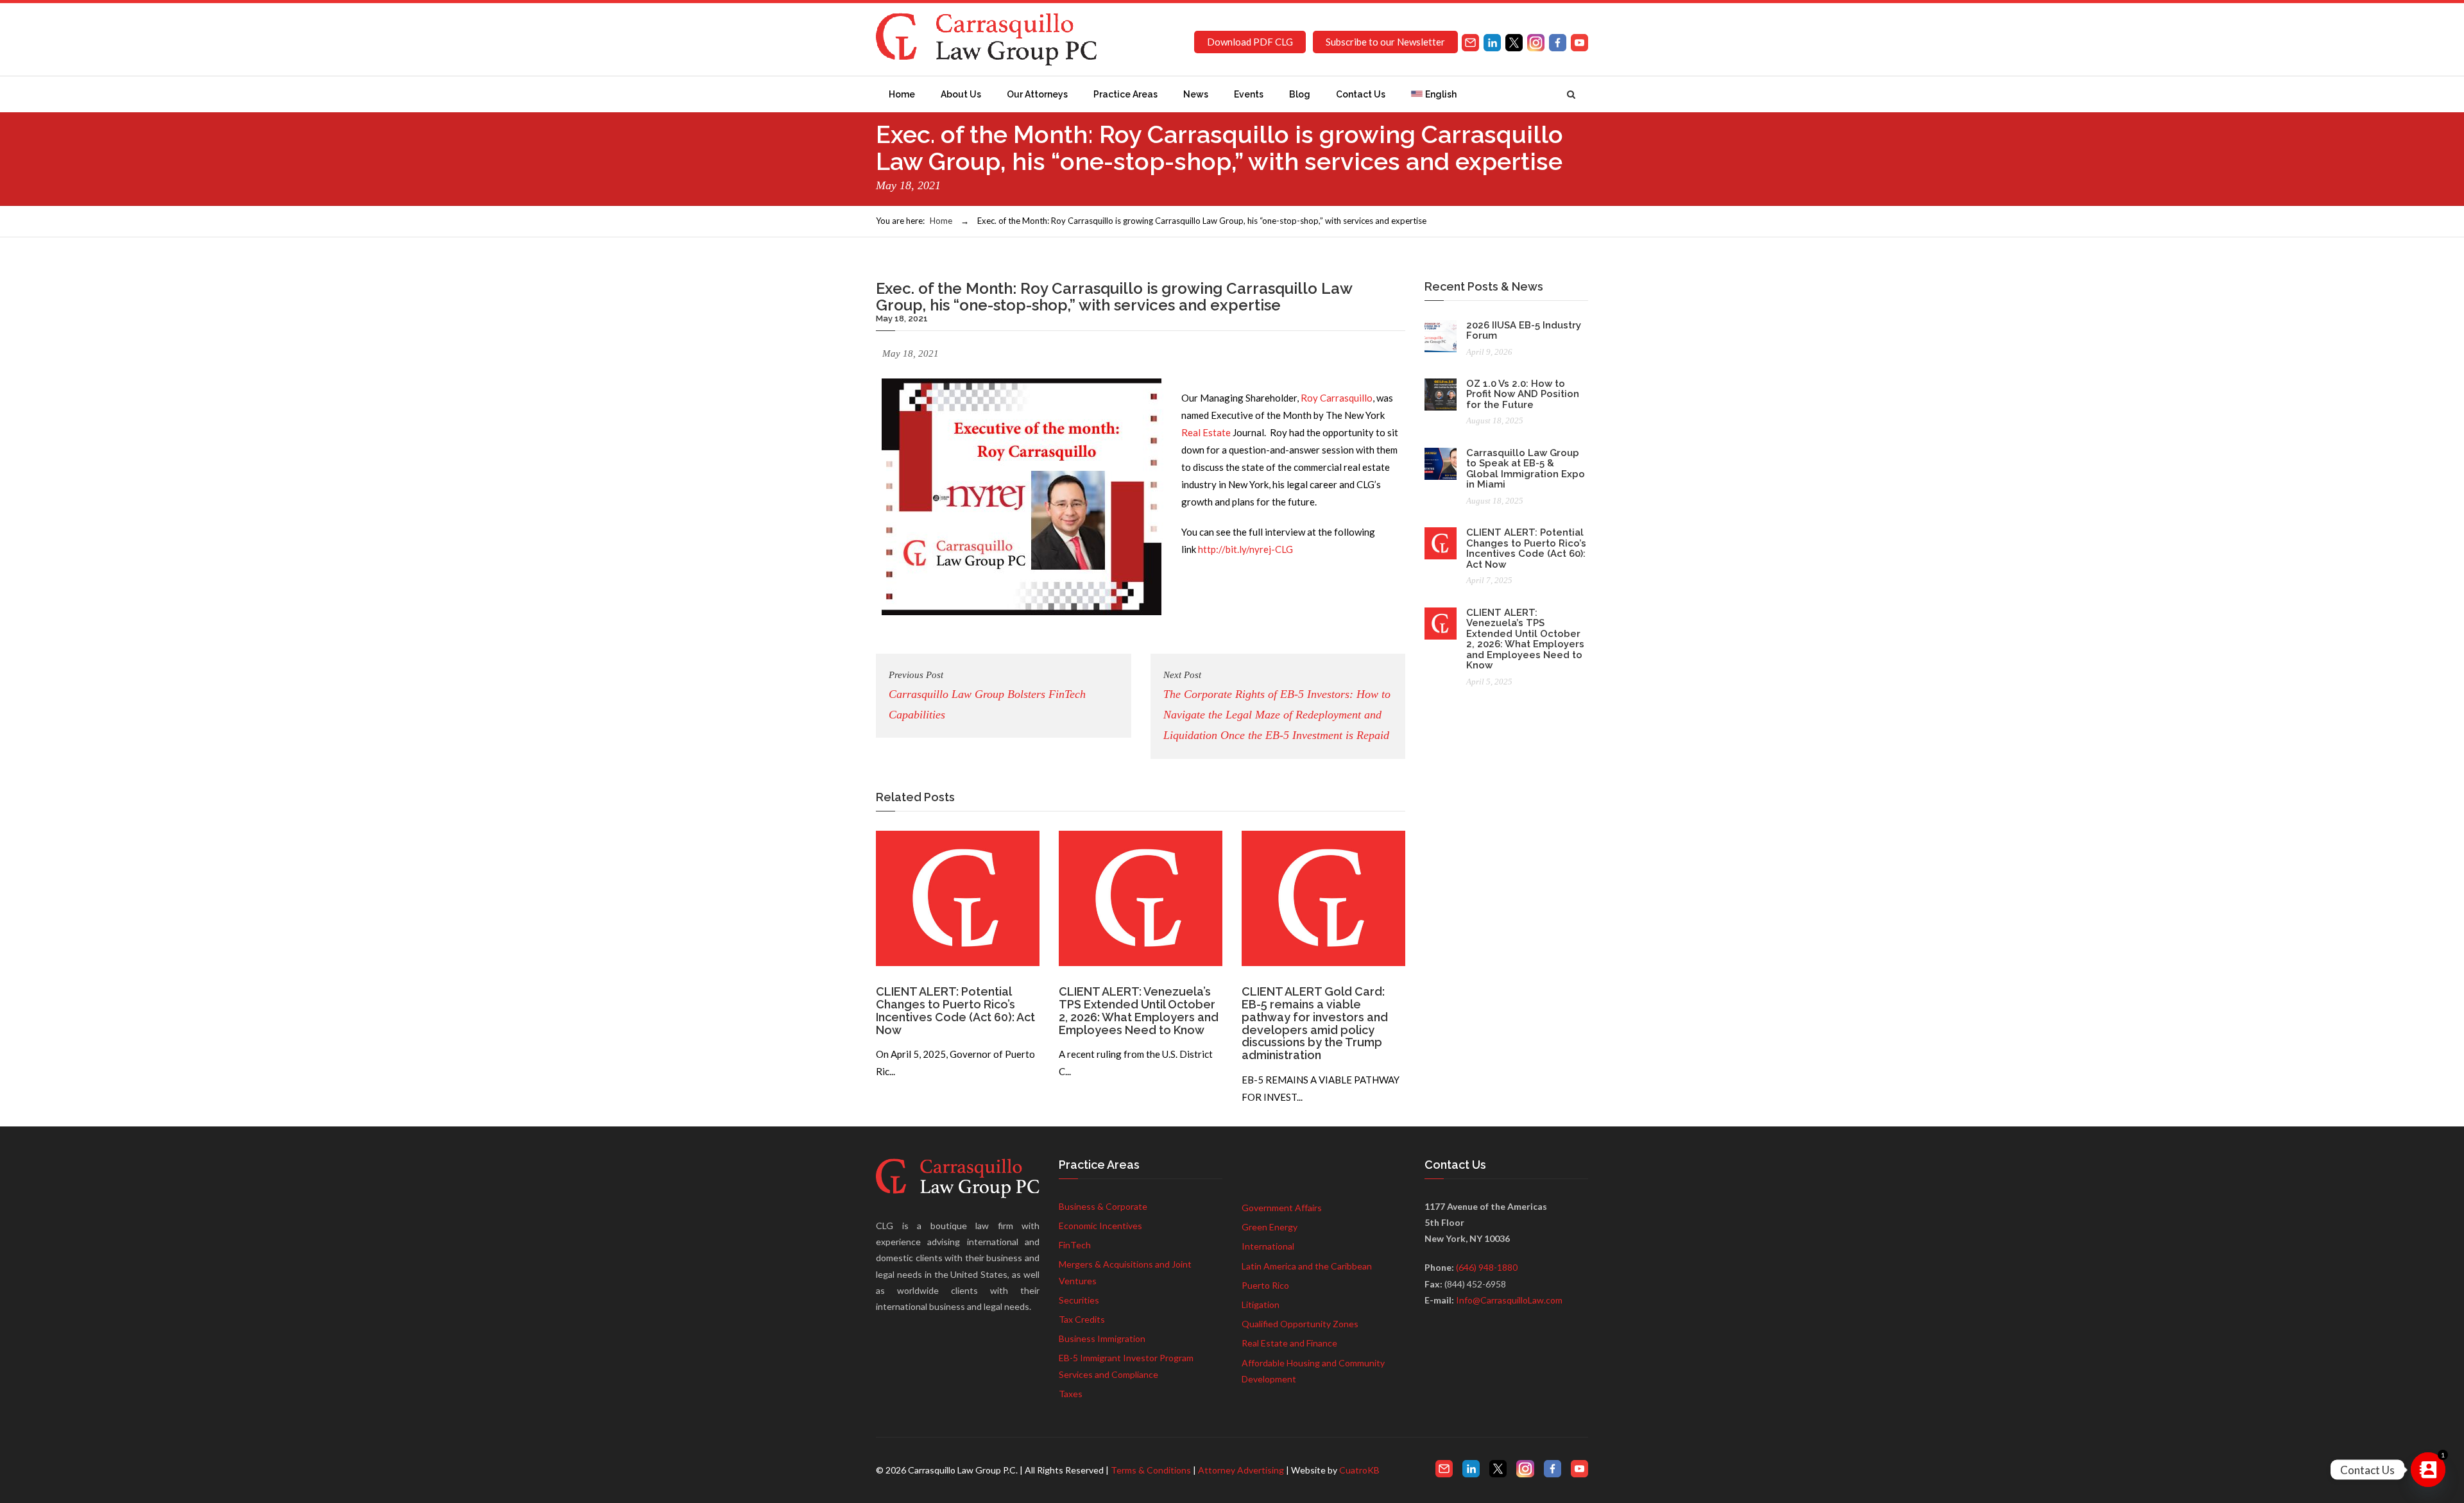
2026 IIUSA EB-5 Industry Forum (1524, 331)
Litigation (1261, 1304)
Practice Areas (1125, 94)
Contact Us (1361, 94)
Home (902, 94)
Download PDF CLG (1250, 42)
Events (1249, 94)
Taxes (1071, 1394)
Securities (1079, 1300)
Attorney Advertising (1241, 1470)
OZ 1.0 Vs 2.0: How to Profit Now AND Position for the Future (1523, 394)
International (1268, 1246)
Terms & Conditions (1151, 1470)
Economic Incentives (1100, 1226)
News (1196, 94)
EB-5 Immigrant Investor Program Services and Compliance (1126, 1366)
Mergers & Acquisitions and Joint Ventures (1125, 1272)
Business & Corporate (1103, 1206)
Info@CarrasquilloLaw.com (1509, 1300)
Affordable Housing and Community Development (1313, 1371)
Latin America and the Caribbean (1307, 1266)
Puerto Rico (1265, 1285)
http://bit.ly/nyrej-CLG (1245, 549)
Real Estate (1206, 432)
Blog (1300, 94)
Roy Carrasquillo (1337, 398)
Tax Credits (1082, 1319)
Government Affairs (1282, 1208)
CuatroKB (1359, 1470)
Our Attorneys (1037, 94)
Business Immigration (1102, 1338)
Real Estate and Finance (1289, 1343)
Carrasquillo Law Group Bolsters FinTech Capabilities (987, 695)
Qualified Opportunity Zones (1300, 1324)
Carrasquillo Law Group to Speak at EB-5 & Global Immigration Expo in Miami (1526, 469)
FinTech (1075, 1245)
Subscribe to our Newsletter (1385, 42)
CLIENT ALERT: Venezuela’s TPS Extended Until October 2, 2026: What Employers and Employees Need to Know (1139, 1010)
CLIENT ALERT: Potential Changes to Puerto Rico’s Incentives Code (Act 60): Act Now (955, 1010)
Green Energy (1270, 1227)
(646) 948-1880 (1487, 1267)
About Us (961, 94)
